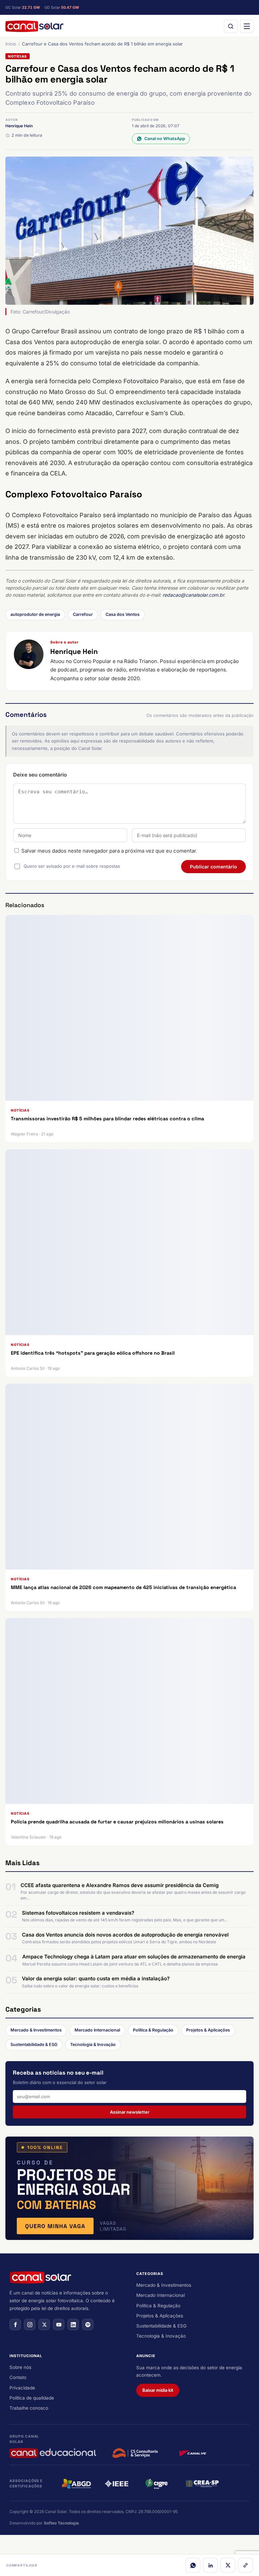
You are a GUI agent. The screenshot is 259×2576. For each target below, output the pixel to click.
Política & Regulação (153, 2030)
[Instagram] (30, 2324)
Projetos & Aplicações (208, 2030)
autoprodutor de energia (35, 614)
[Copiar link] (246, 2565)
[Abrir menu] (247, 26)
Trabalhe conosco (29, 2408)
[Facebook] (15, 2324)
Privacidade (22, 2388)
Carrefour (83, 614)
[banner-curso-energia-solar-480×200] (129, 2188)
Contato (18, 2377)
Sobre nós (20, 2367)
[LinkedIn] (210, 2565)
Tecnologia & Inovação (93, 2044)
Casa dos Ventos (123, 614)
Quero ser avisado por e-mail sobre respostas (72, 866)
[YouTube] (59, 2324)
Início (11, 44)
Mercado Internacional (97, 2030)
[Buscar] (231, 26)
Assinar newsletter (130, 2112)
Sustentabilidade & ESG (34, 2044)
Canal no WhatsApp (165, 139)
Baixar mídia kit (158, 2390)
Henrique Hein (19, 126)
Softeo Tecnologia (61, 2523)
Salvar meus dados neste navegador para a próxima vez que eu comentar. (109, 851)
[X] (228, 2565)
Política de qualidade (32, 2398)
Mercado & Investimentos (36, 2030)
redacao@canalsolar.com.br (193, 595)
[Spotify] (88, 2324)
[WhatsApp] (193, 2565)
